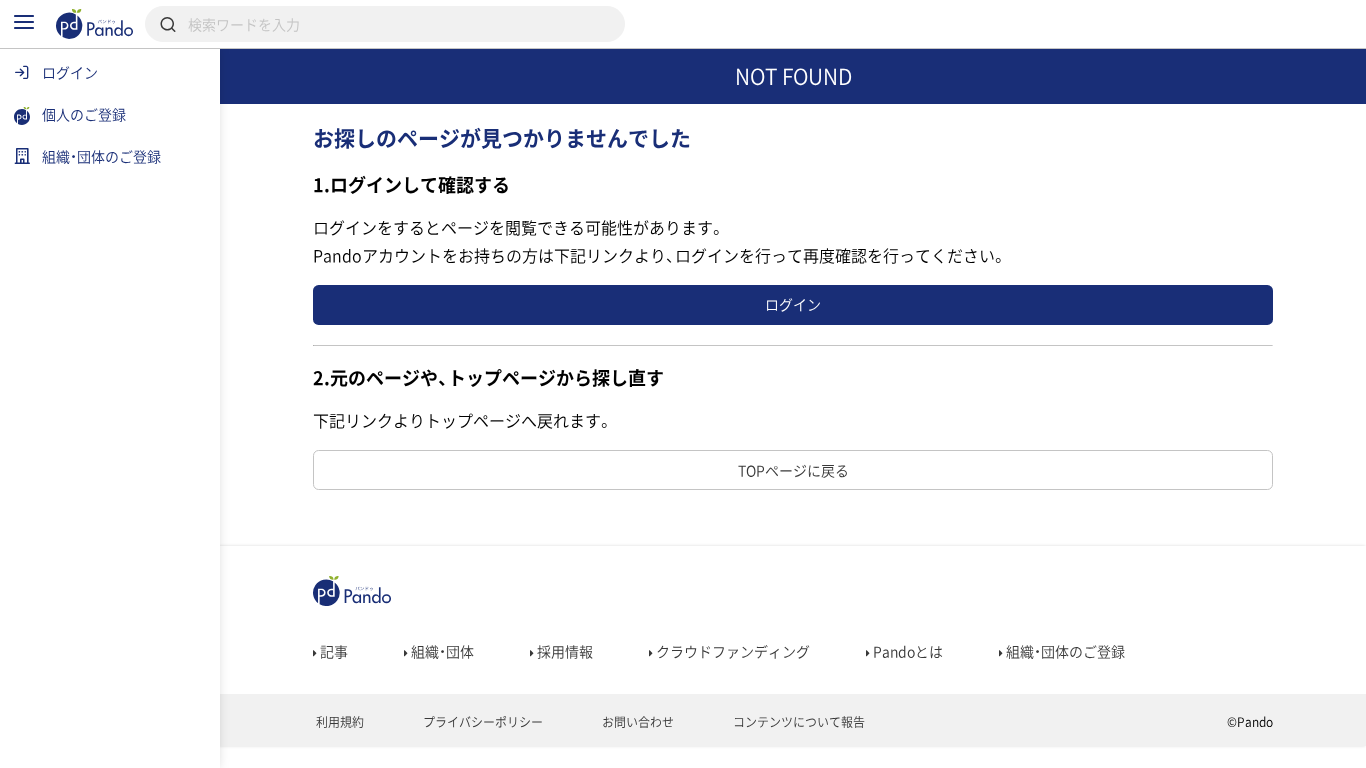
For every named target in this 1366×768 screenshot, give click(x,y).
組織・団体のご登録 (1064, 651)
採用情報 (563, 651)
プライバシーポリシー (481, 722)
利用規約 (338, 722)
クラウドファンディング (731, 651)
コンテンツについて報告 (797, 722)
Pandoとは (906, 651)
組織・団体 (441, 651)
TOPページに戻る (793, 470)
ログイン (793, 304)
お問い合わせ (636, 722)
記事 (332, 651)
